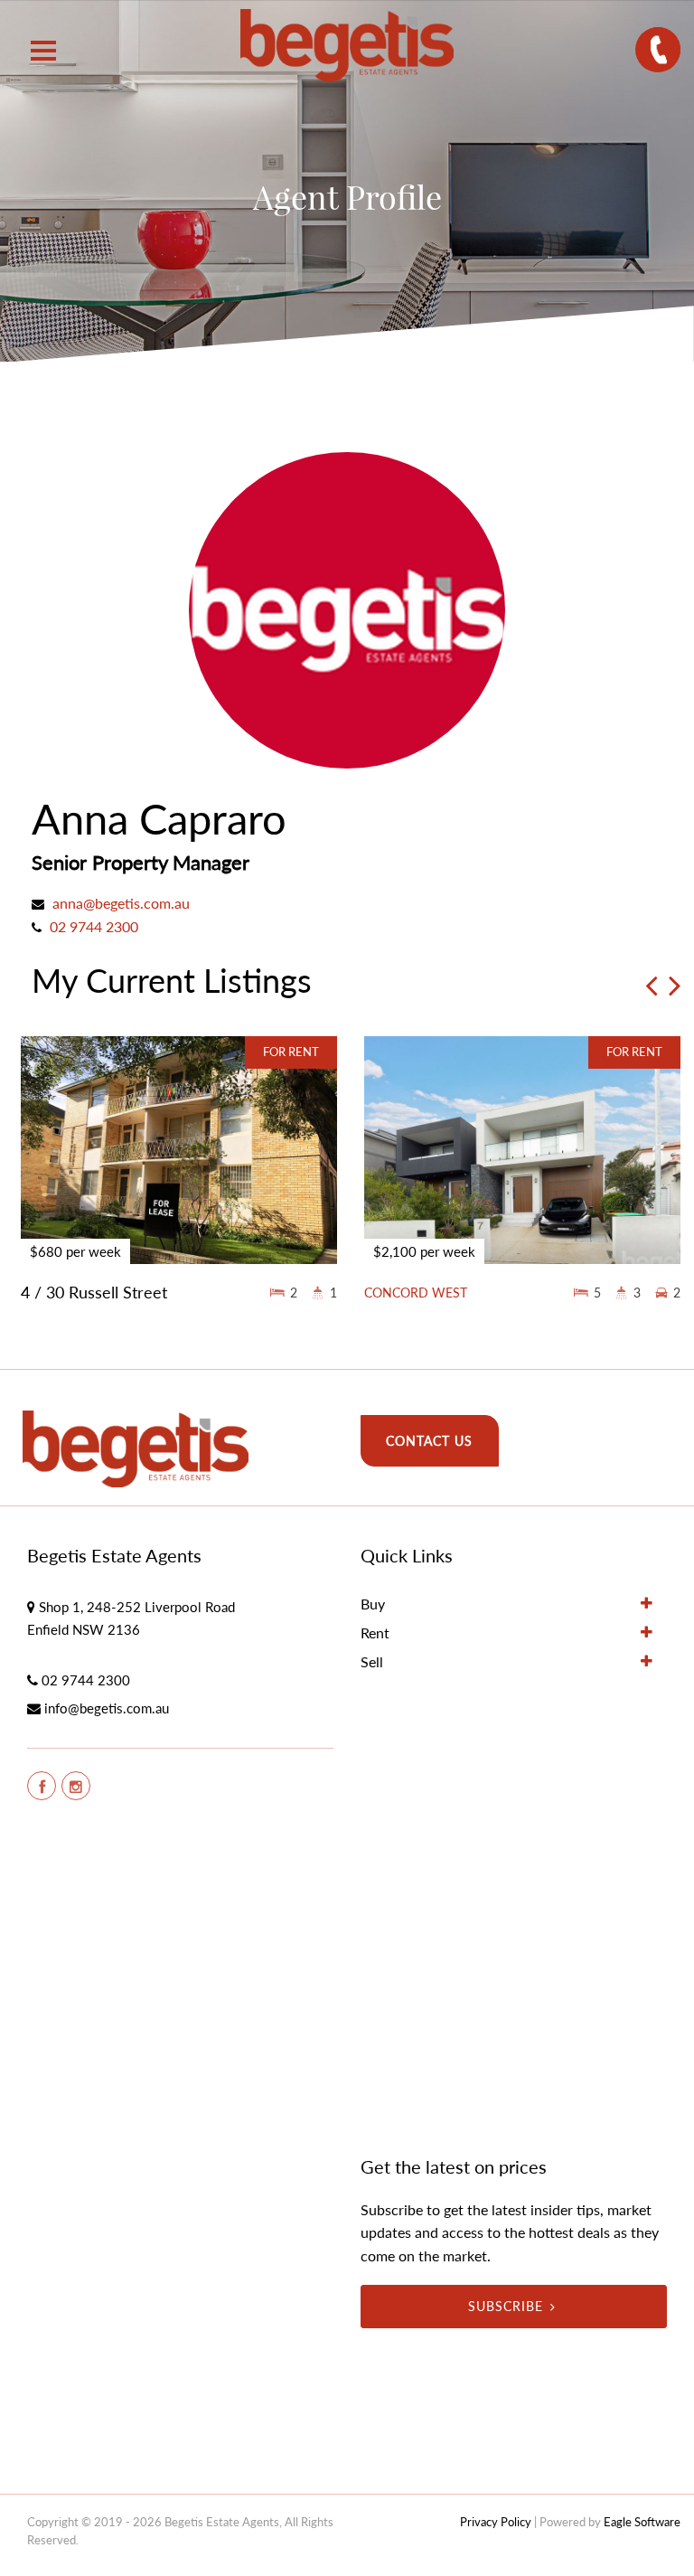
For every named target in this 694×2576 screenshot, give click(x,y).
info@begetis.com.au (107, 1708)
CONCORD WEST (416, 1293)
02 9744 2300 (94, 926)
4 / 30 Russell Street (94, 1292)
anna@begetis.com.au (121, 903)
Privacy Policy (496, 2522)
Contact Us (429, 1441)
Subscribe (506, 2306)
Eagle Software (642, 2522)
